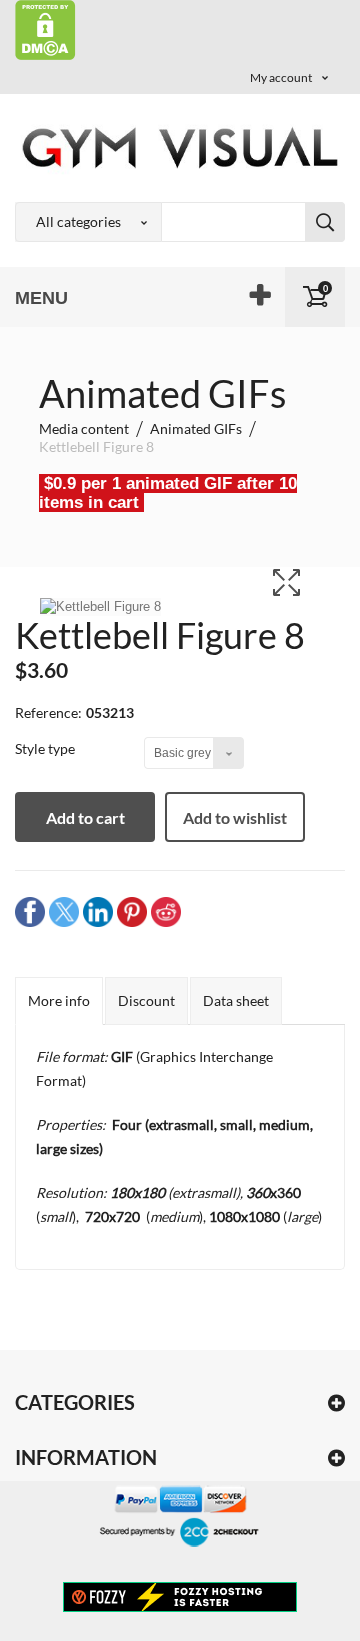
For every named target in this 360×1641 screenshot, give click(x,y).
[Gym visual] (180, 147)
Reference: (48, 712)
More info (59, 1000)
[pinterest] (132, 910)
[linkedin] (98, 910)
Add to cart (85, 817)
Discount (146, 1000)
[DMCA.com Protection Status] (45, 28)
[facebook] (30, 910)
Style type (46, 748)
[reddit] (166, 910)
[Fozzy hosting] (180, 1596)
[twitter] (64, 910)
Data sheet (236, 1000)
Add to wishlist (235, 817)
